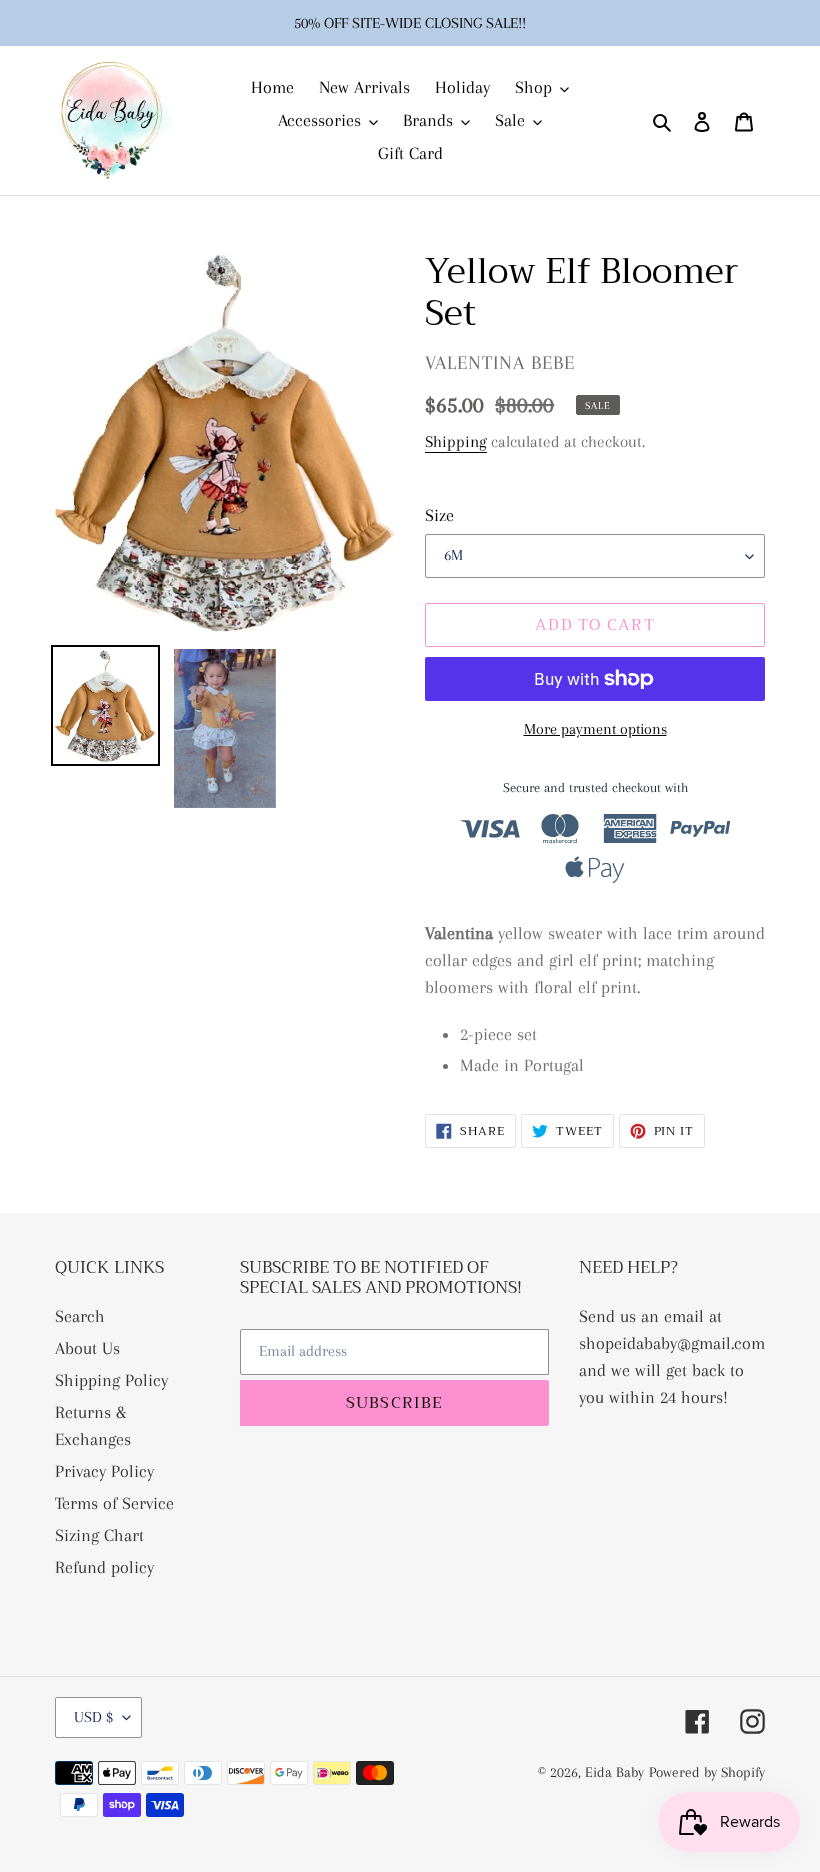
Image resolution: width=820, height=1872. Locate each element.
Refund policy (104, 1567)
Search (80, 1316)
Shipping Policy (111, 1380)
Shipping (456, 441)
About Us (87, 1348)
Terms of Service (114, 1503)
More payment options (595, 729)
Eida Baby (614, 1772)
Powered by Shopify (707, 1772)
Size (439, 515)
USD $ (93, 1717)
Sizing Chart (99, 1535)
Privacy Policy (104, 1471)
